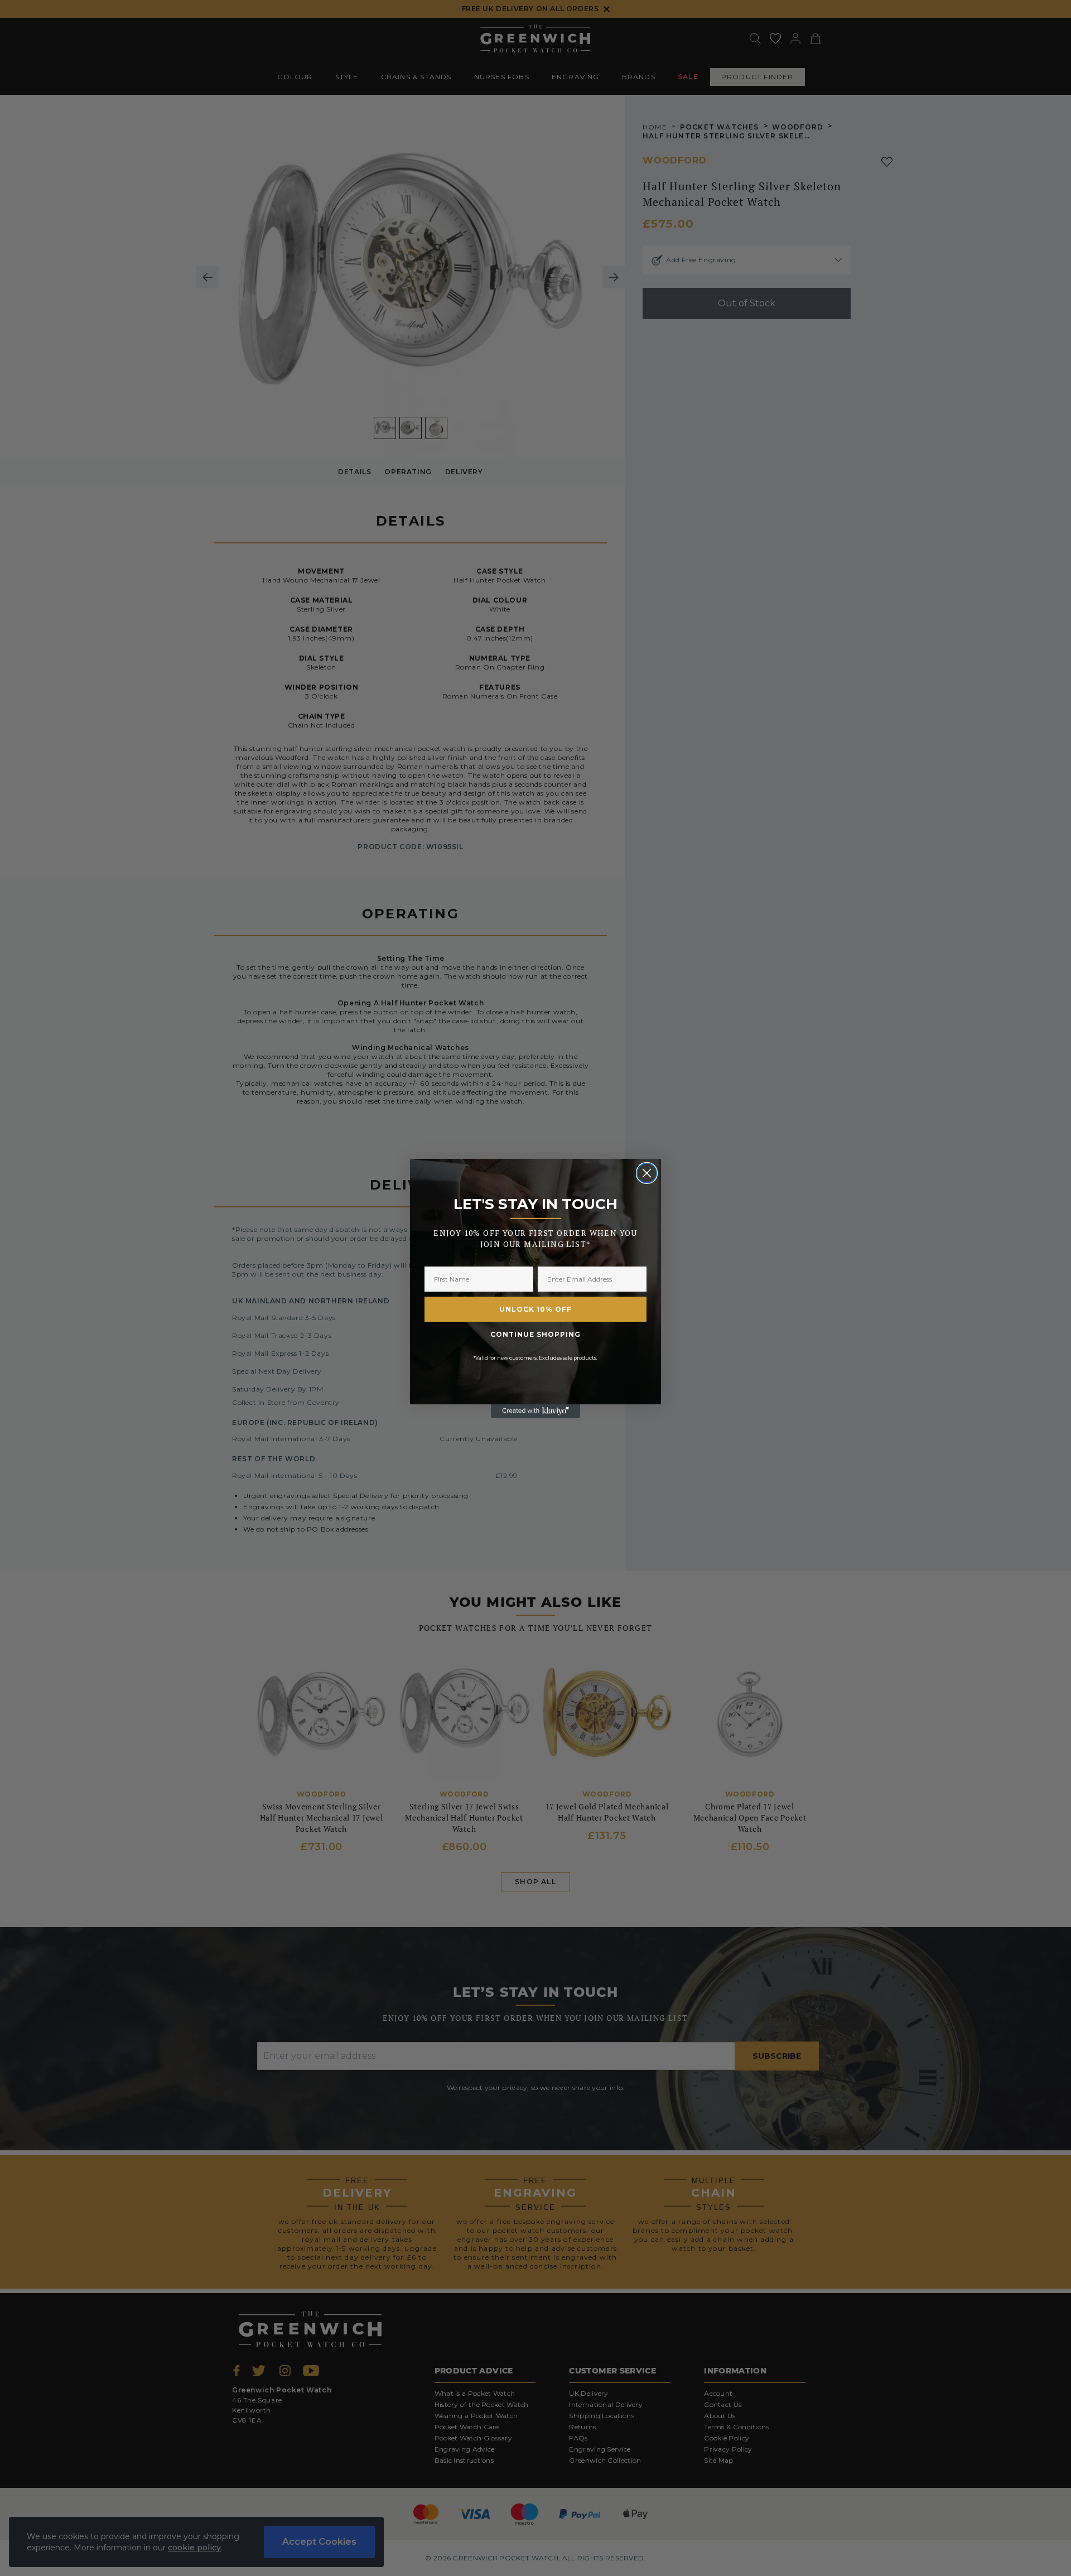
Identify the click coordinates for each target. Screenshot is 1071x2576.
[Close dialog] (647, 1173)
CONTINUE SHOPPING (535, 1334)
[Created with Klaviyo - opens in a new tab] (535, 1411)
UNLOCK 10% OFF (535, 1309)
